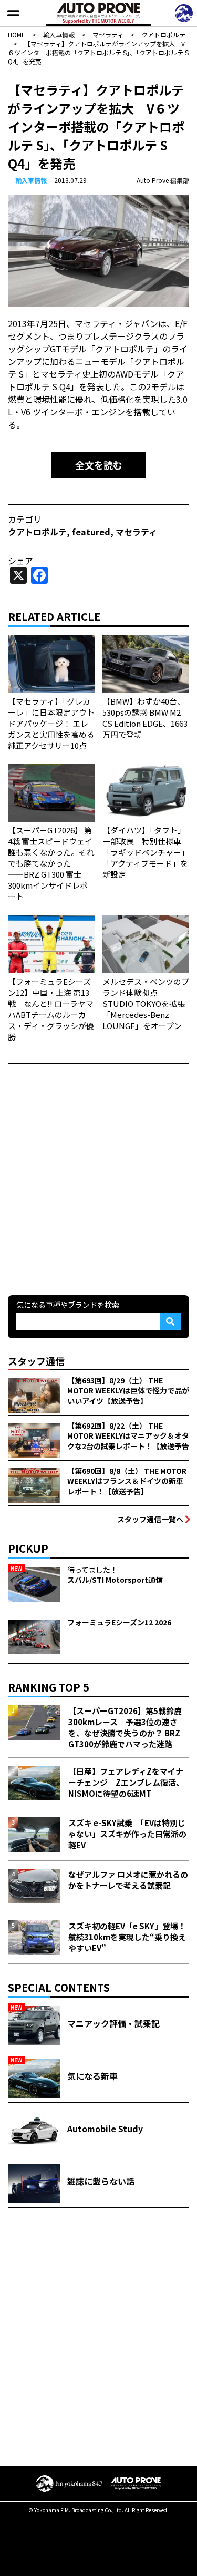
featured (91, 532)
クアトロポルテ (37, 532)
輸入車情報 (31, 180)
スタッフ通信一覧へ (150, 1519)
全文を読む (99, 465)
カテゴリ (25, 519)
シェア (20, 561)
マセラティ (136, 532)
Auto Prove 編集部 (163, 180)
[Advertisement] (98, 1178)
